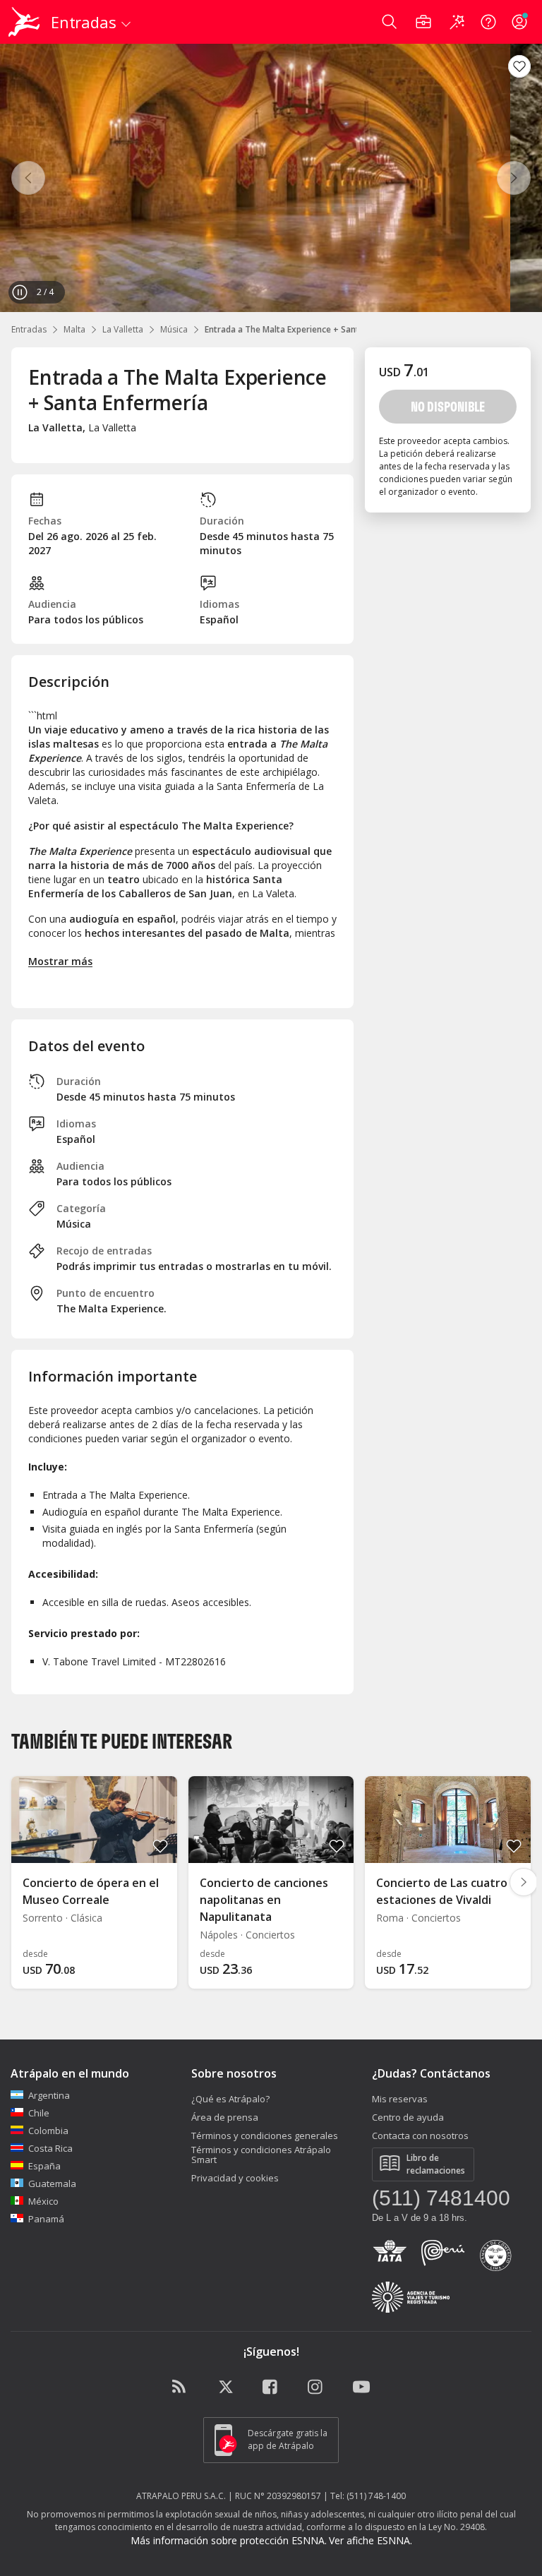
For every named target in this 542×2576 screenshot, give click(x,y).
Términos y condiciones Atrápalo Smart (261, 2155)
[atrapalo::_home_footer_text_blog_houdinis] (181, 2388)
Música (174, 329)
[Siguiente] (514, 178)
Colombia (48, 2131)
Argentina (49, 2095)
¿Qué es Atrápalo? (230, 2099)
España (44, 2166)
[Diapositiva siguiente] (524, 1882)
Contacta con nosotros (420, 2135)
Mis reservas (400, 2099)
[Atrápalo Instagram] (316, 2388)
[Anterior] (28, 178)
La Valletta (123, 329)
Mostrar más (60, 961)
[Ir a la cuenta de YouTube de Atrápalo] (361, 2388)
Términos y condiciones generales (265, 2135)
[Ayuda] (488, 22)
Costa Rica (50, 2148)
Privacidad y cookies (235, 2178)
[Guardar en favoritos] (519, 66)
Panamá (46, 2219)
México (43, 2201)
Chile (39, 2113)
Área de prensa (225, 2117)
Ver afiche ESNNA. (371, 2540)
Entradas (29, 329)
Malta (74, 329)
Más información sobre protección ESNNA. (229, 2540)
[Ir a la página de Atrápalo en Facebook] (271, 2388)
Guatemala (52, 2183)
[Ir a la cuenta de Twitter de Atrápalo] (226, 2388)
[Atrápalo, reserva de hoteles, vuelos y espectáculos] (25, 22)
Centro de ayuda (408, 2117)
